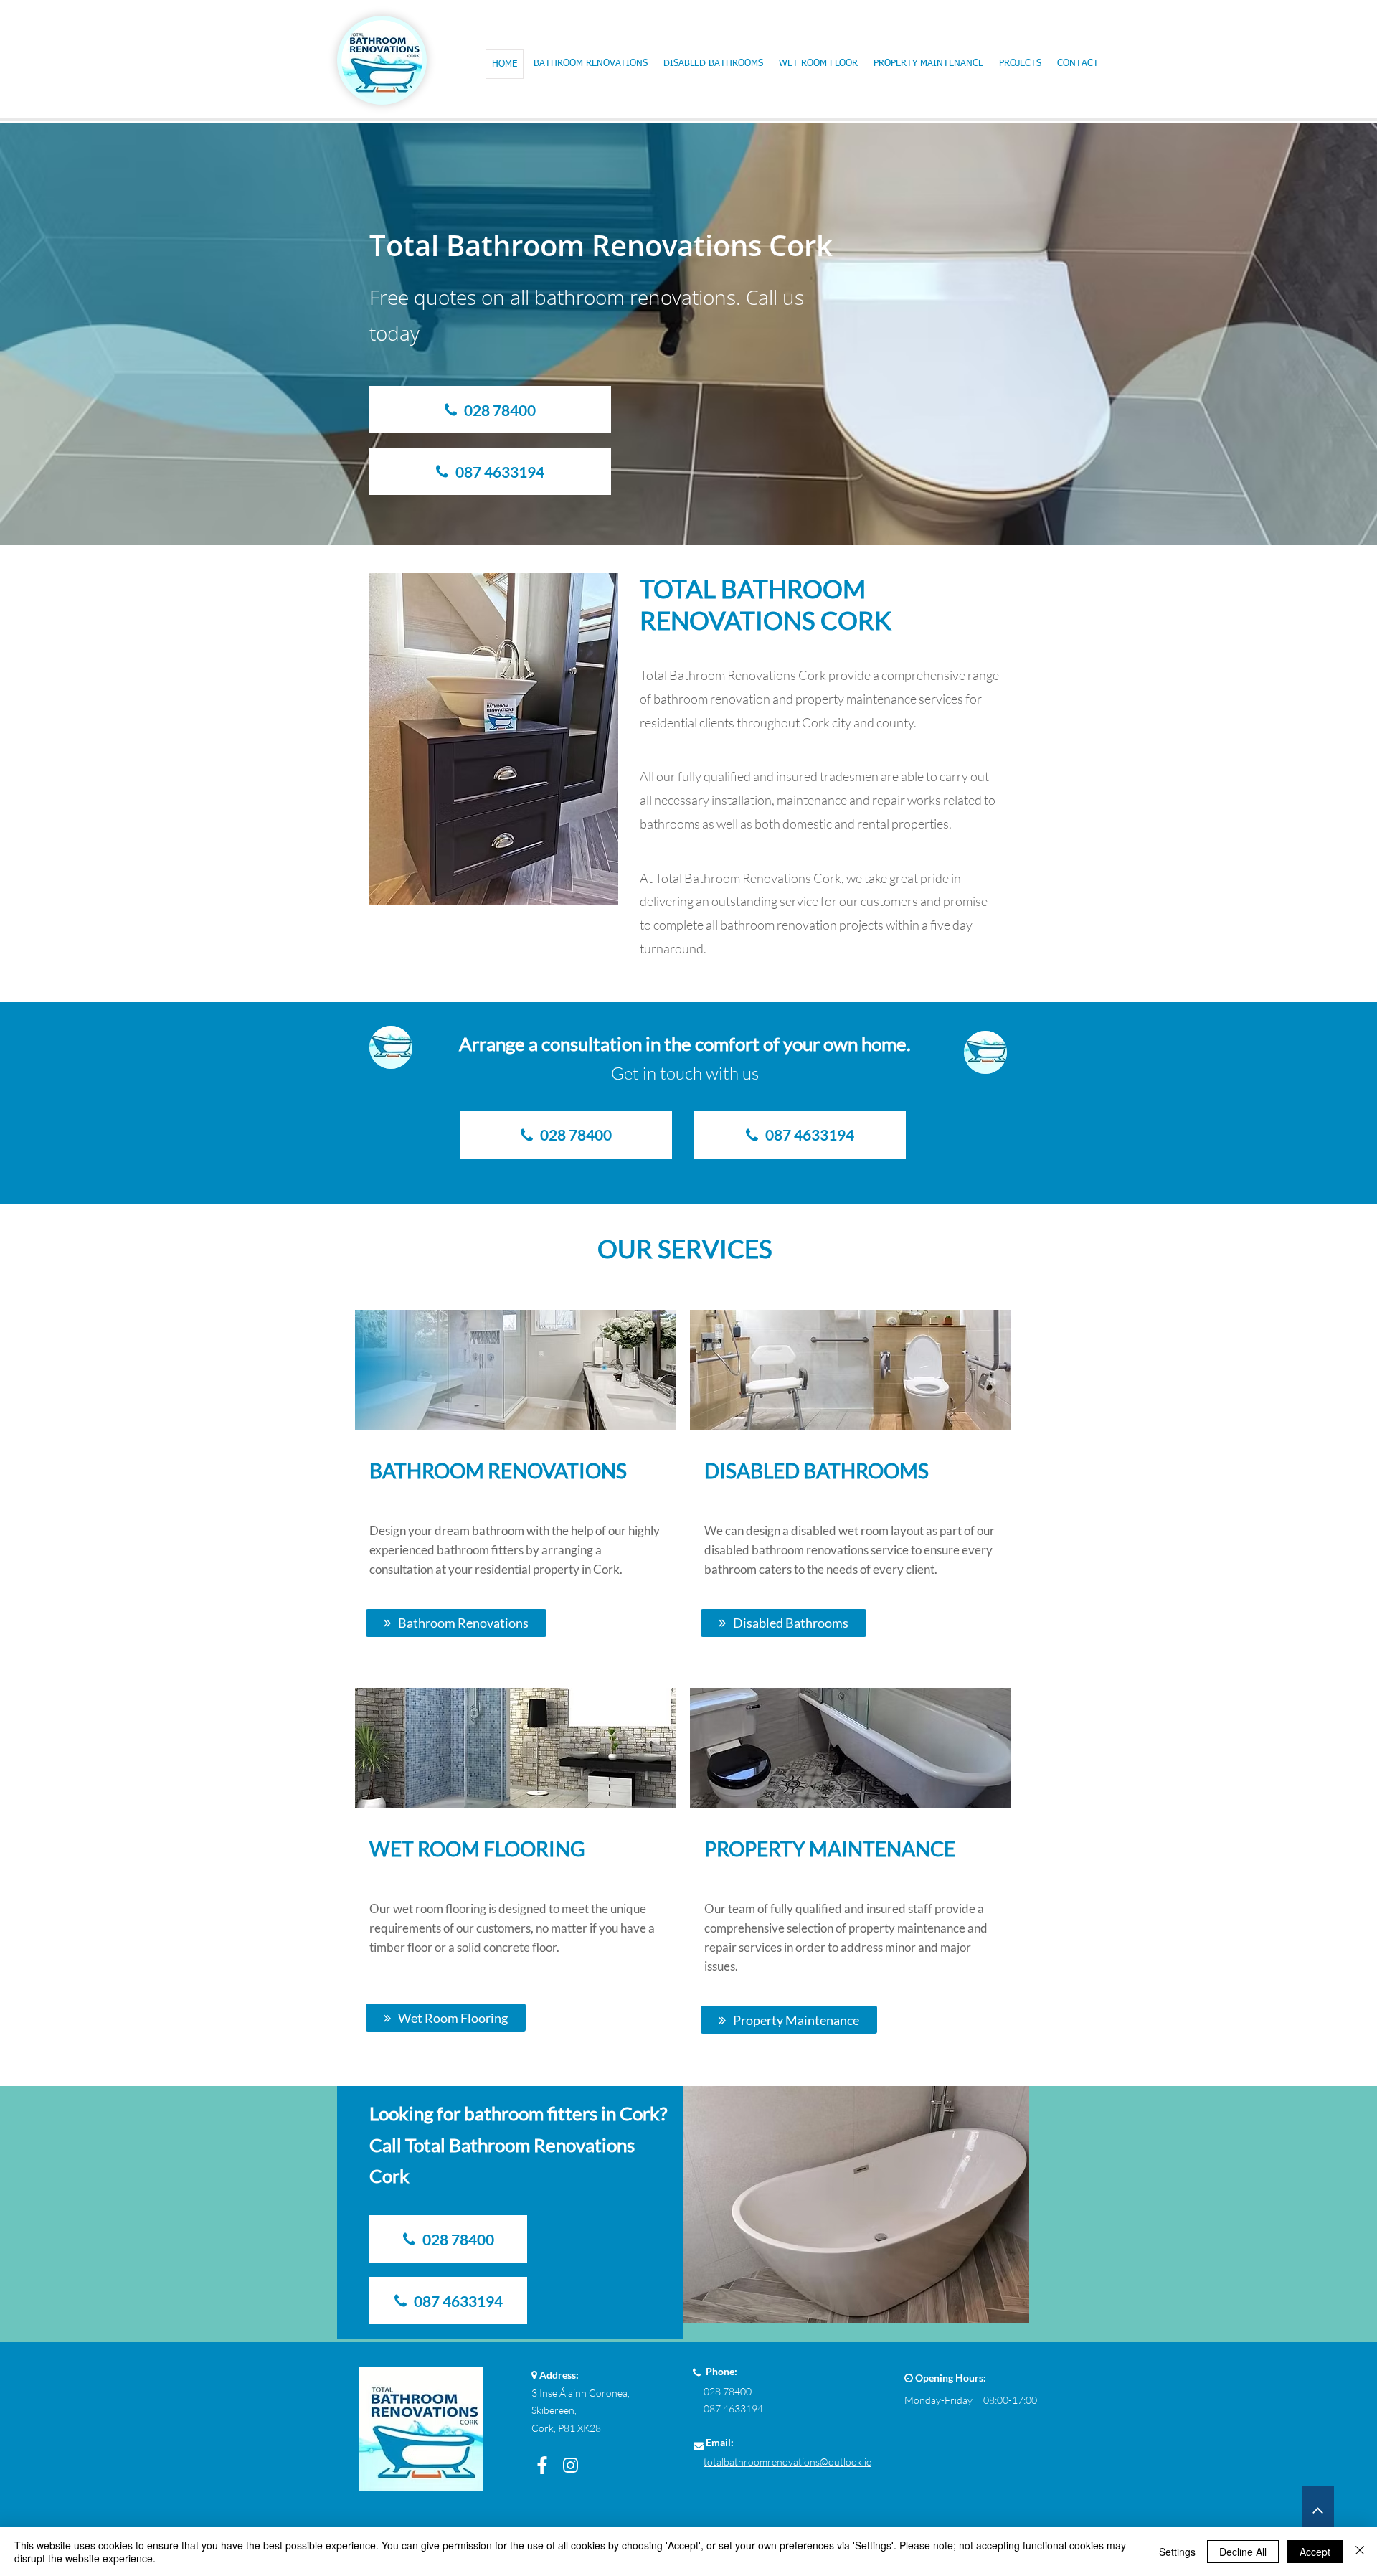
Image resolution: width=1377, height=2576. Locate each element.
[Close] (1360, 2552)
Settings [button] (1177, 2552)
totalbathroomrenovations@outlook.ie (787, 2462)
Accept (1315, 2552)
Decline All (1243, 2552)
